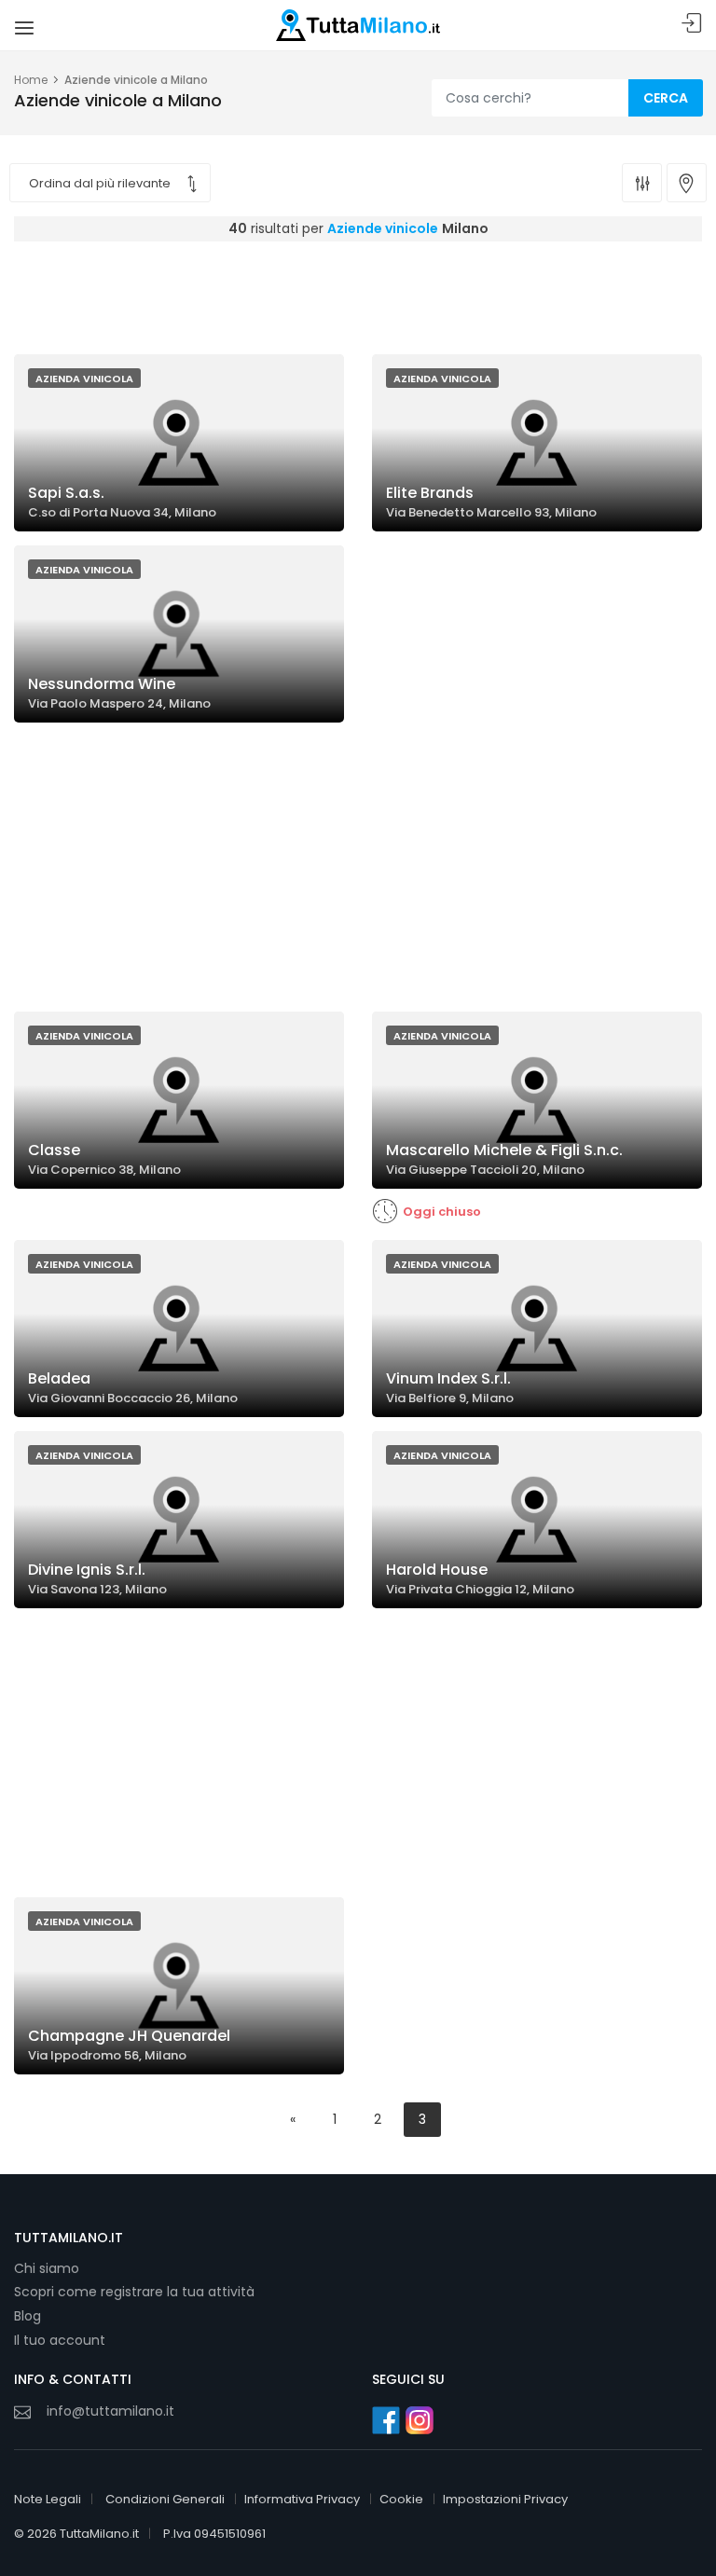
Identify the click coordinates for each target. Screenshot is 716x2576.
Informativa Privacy (302, 2499)
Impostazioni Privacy (505, 2499)
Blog (28, 2316)
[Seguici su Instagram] (420, 2420)
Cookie (401, 2499)
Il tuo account (60, 2340)
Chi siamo (47, 2268)
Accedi (692, 24)
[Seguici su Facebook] (386, 2420)
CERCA (666, 98)
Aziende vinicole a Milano (136, 80)
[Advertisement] (358, 293)
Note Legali (48, 2499)
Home (31, 80)
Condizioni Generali (165, 2499)
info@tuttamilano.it (110, 2411)
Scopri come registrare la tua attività (134, 2292)
